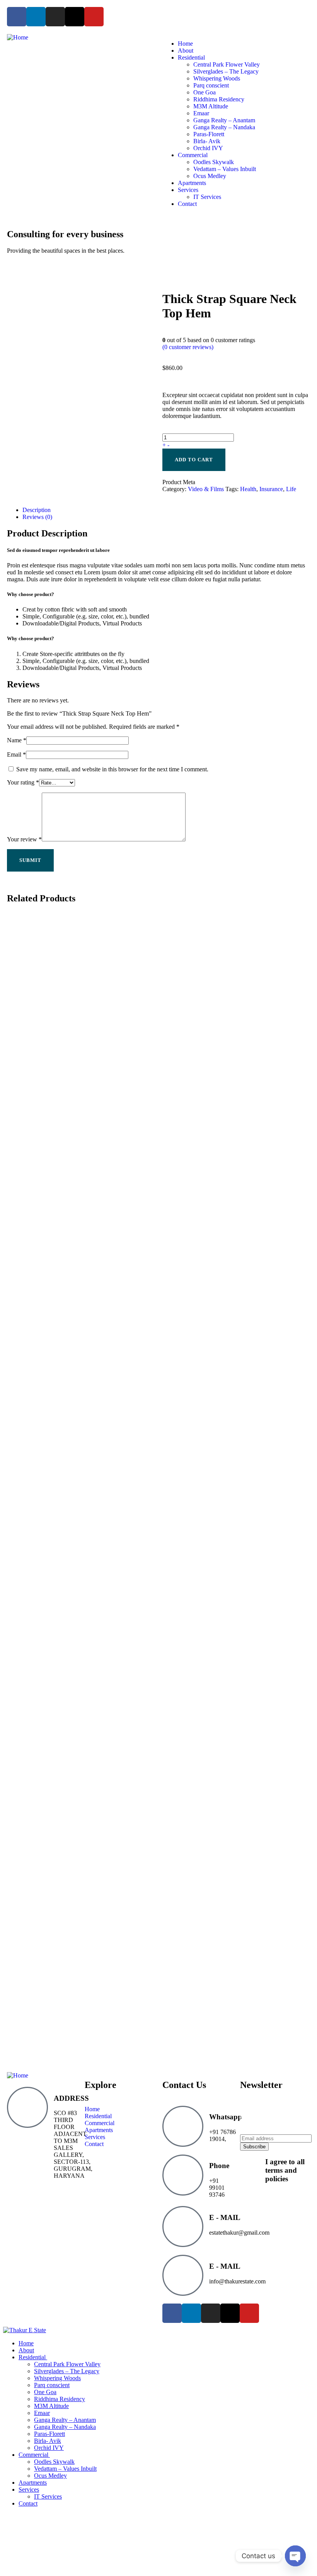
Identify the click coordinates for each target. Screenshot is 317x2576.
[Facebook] (17, 17)
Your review (24, 839)
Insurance (271, 489)
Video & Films (206, 489)
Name (17, 740)
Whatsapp (226, 2117)
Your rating (23, 782)
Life (291, 489)
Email (16, 754)
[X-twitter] (75, 17)
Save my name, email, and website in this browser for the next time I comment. (112, 769)
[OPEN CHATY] (295, 2556)
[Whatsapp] (183, 2126)
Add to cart (194, 460)
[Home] (18, 37)
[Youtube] (94, 17)
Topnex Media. (53, 2314)
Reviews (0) (37, 517)
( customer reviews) (188, 347)
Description (37, 510)
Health (248, 489)
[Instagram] (55, 17)
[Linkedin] (36, 17)
